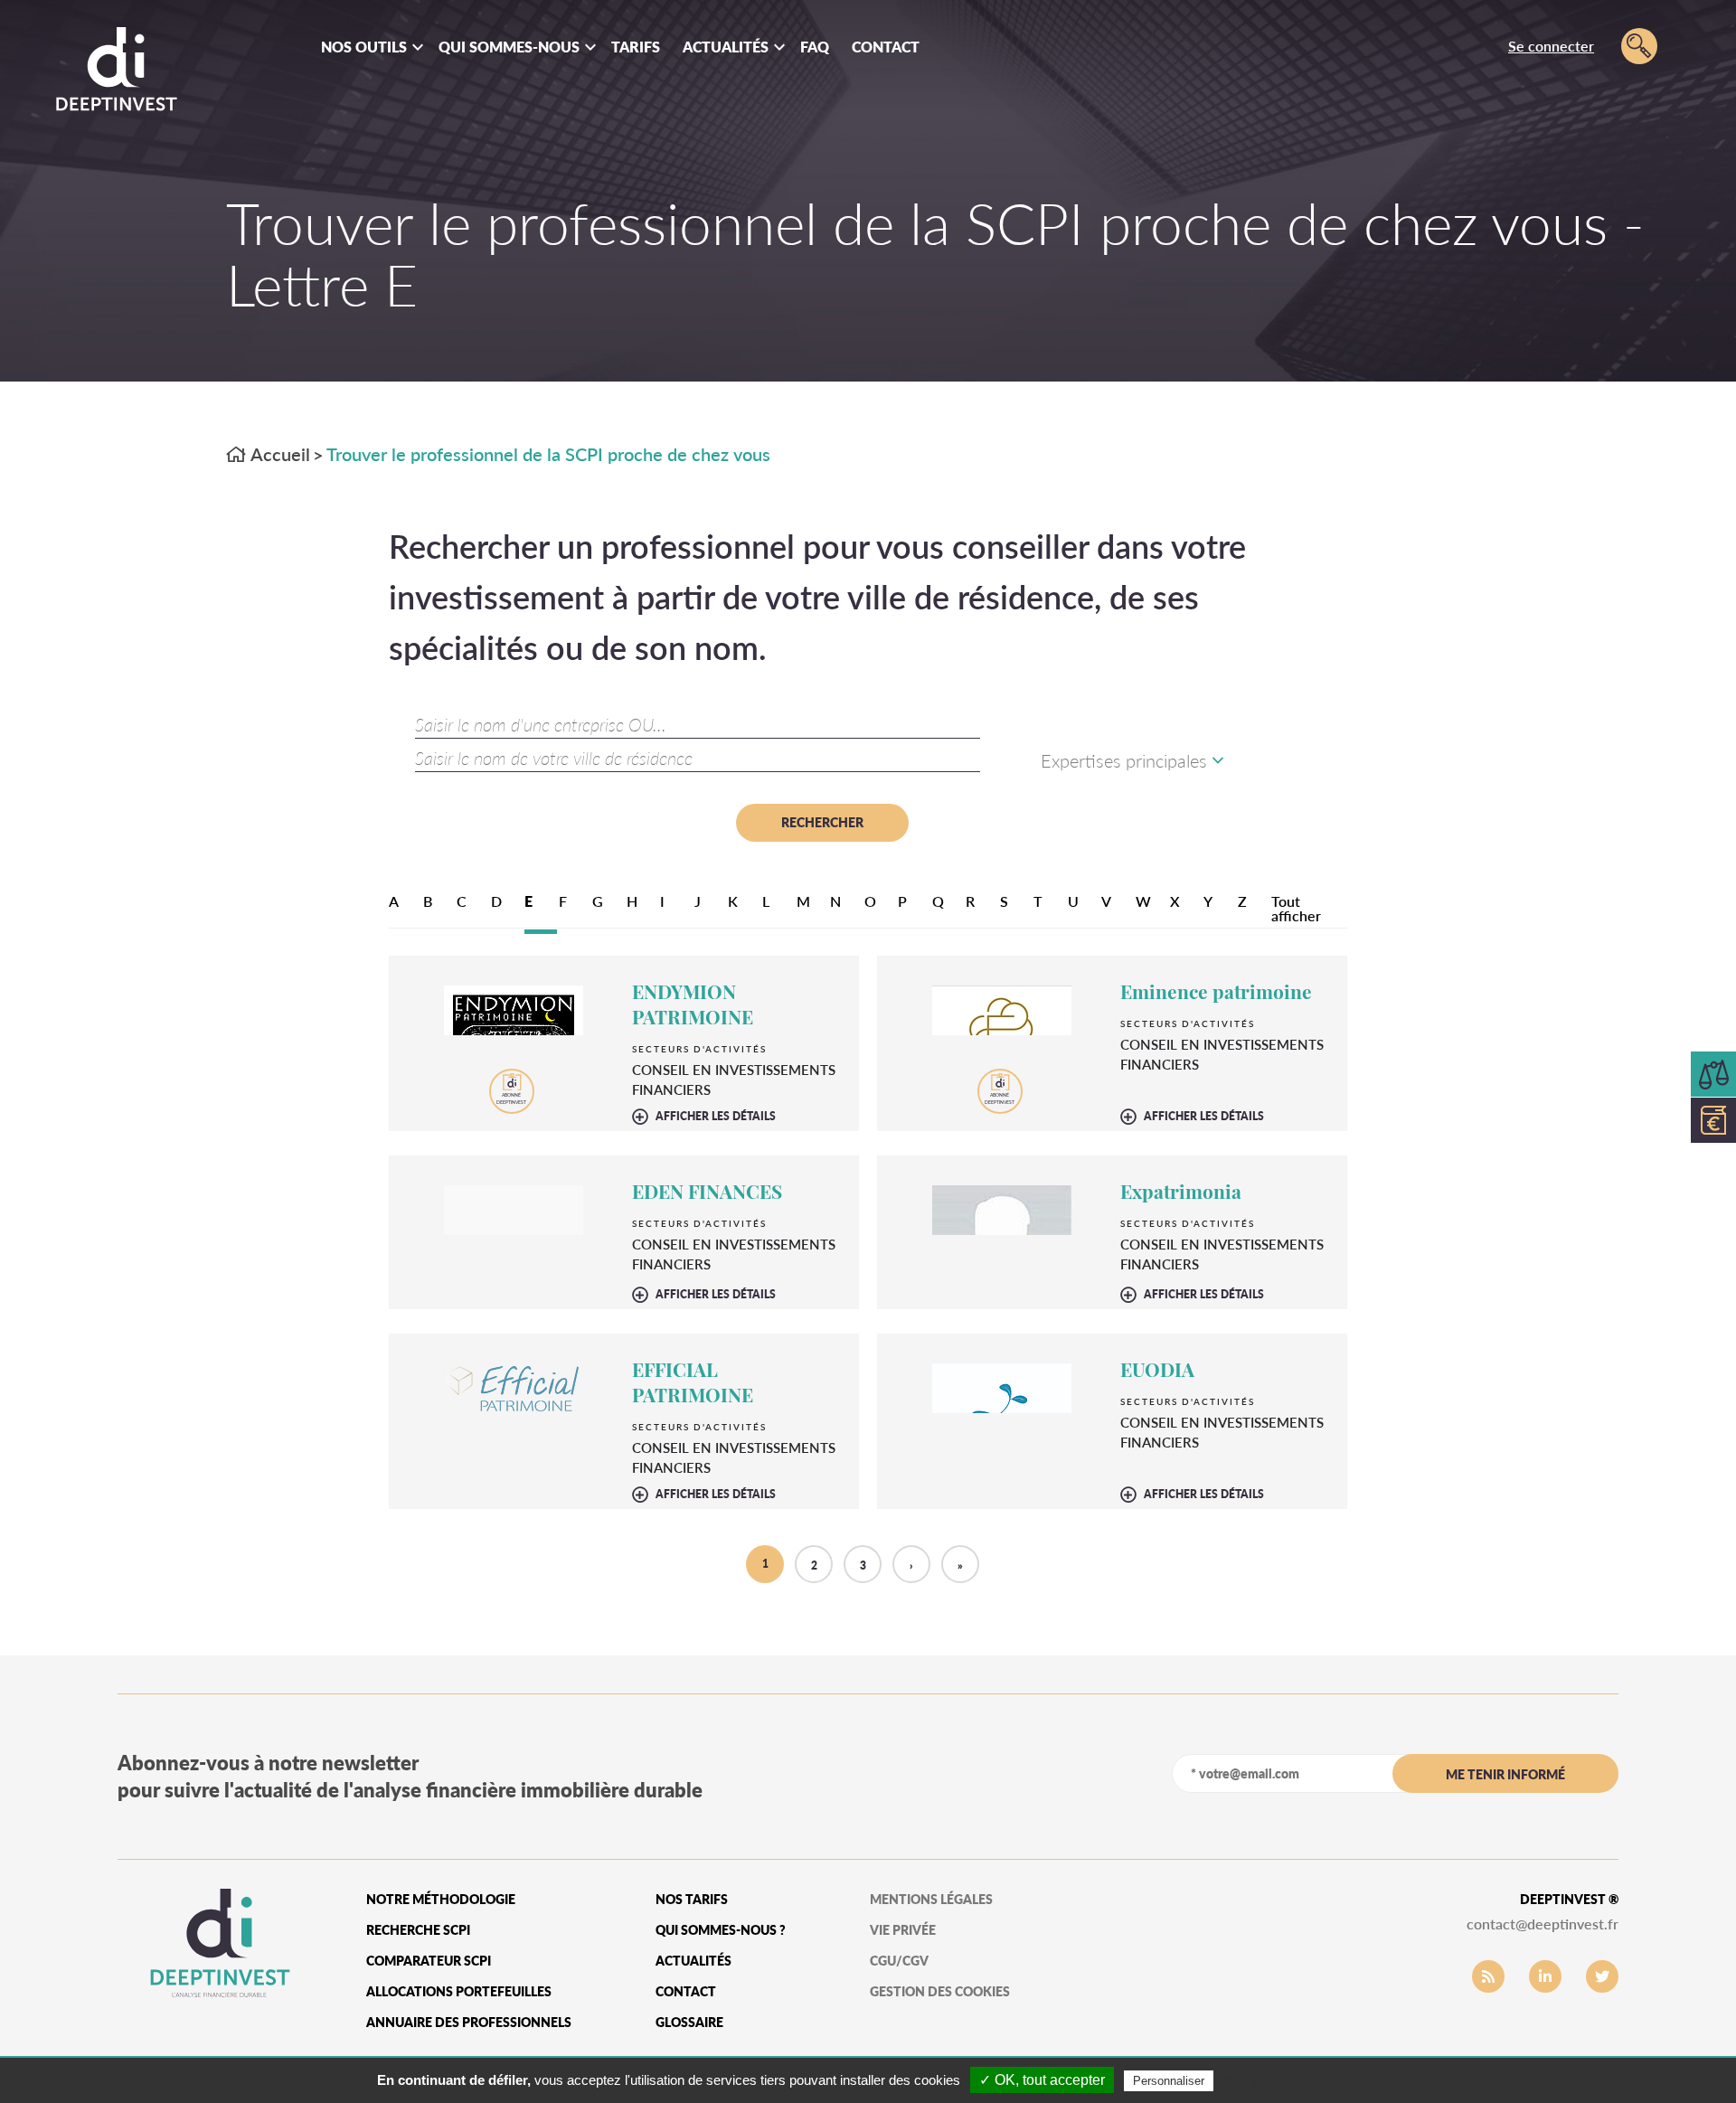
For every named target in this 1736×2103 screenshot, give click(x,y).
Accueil (278, 454)
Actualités (726, 47)
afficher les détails (716, 1117)
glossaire (689, 2022)
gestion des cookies (940, 1991)
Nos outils (364, 47)
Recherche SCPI (418, 1930)
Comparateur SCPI (429, 1961)
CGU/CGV (899, 1961)
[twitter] (1602, 1976)
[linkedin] (1545, 1976)
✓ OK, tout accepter (1042, 2080)
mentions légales (931, 1899)
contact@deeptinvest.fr (1543, 1924)
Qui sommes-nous (509, 47)
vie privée (903, 1930)
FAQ (815, 47)
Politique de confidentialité (1297, 2080)
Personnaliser (1169, 2081)
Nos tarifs (692, 1899)
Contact (886, 47)
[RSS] (1488, 1976)
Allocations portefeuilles (459, 1991)
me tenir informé (1505, 1774)
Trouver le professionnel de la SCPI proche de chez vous (548, 454)
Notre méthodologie (441, 1899)
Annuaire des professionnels (469, 2022)
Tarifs (636, 47)
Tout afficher (1296, 908)
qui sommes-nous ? (721, 1930)
